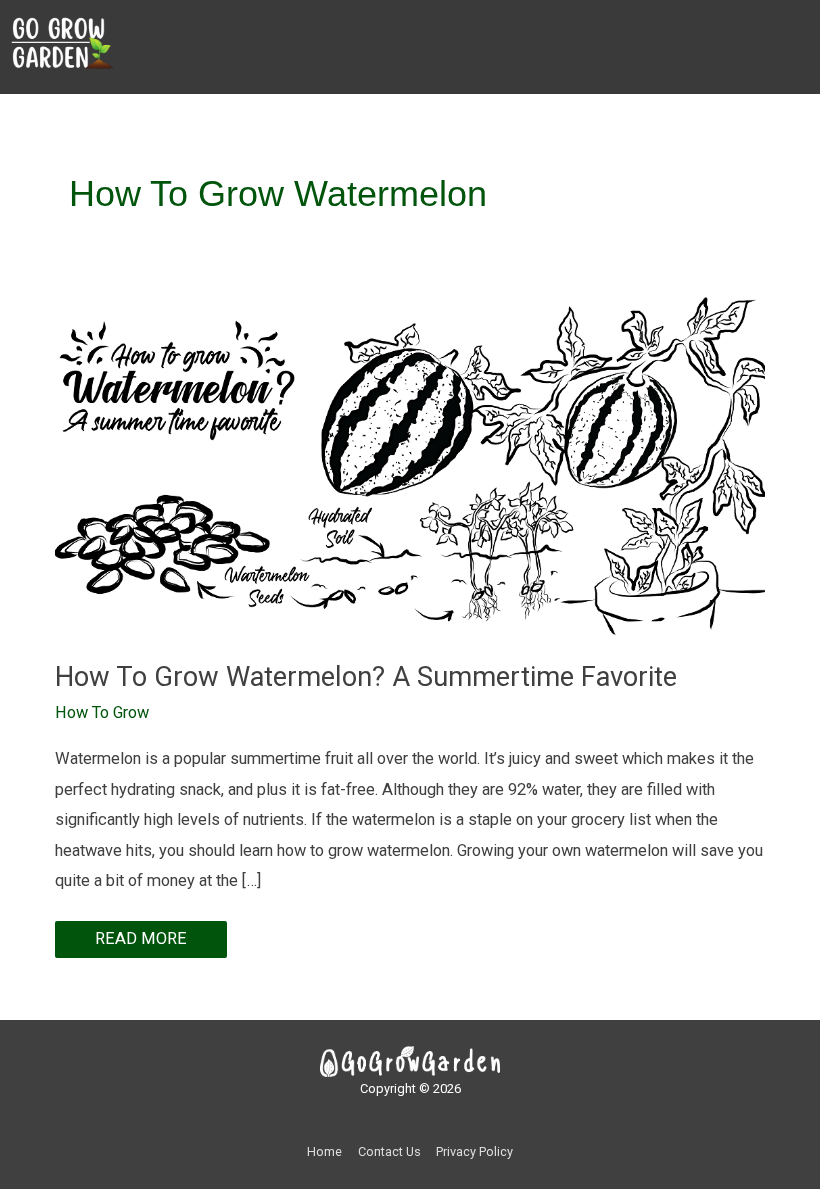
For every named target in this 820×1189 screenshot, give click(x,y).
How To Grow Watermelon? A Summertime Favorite (366, 677)
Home (324, 1151)
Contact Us (389, 1151)
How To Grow (102, 712)
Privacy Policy (474, 1151)
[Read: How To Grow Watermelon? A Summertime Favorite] (410, 464)
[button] (472, 65)
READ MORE (141, 934)
